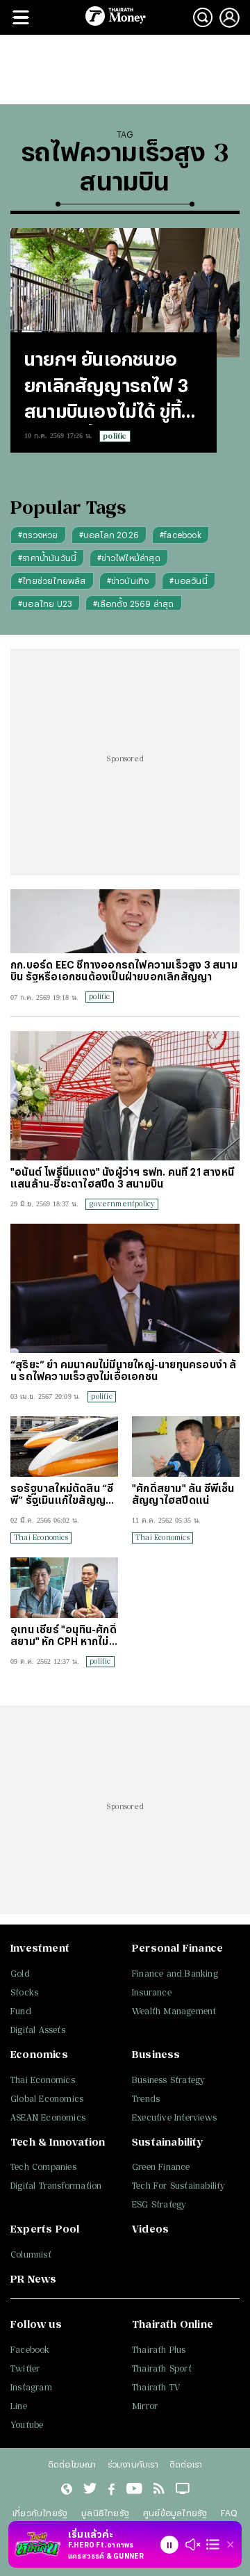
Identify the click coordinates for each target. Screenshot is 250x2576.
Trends (146, 2099)
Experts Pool (45, 2229)
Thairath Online (173, 2324)
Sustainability (167, 2142)
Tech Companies (43, 2167)
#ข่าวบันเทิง (128, 581)
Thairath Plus (159, 2350)
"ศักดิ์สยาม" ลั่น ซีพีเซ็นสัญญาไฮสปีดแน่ (183, 1494)
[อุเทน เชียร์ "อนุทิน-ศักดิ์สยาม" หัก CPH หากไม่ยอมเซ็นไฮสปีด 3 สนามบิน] (64, 1588)
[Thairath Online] (134, 2490)
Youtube (27, 2425)
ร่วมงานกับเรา (133, 2464)
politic (115, 436)
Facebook (30, 2350)
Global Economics (47, 2099)
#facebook (181, 535)
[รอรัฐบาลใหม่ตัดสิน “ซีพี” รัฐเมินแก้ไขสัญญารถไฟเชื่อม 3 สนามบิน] (64, 1447)
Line (19, 2406)
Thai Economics (41, 1537)
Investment (40, 1948)
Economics (39, 2054)
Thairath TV (156, 2387)
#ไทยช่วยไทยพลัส (52, 581)
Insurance (152, 1992)
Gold (20, 1974)
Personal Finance (177, 1948)
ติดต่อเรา (186, 2464)
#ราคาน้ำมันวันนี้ (47, 558)
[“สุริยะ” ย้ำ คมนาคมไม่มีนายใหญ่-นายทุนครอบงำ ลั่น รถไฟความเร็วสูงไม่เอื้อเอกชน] (125, 1288)
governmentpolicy (122, 1204)
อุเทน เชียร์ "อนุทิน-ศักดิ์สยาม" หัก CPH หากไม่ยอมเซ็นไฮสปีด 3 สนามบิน (64, 1635)
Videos (150, 2229)
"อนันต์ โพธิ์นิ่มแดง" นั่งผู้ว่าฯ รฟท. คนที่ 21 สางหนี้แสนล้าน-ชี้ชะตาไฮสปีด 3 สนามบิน (122, 1178)
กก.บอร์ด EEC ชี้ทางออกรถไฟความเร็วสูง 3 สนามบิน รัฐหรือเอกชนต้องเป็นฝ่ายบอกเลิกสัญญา (124, 971)
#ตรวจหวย (38, 535)
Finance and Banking (175, 1974)
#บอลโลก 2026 (109, 535)
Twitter (25, 2368)
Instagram (31, 2387)
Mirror (145, 2406)
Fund (21, 2011)
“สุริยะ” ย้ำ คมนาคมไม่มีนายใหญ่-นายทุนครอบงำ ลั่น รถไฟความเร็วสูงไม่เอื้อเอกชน (123, 1370)
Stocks (24, 1992)
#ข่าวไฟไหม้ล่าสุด (129, 558)
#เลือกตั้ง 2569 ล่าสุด (133, 604)
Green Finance (161, 2167)
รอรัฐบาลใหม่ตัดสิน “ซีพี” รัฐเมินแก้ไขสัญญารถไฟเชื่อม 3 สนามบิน (64, 1494)
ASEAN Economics (48, 2117)
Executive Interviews (174, 2117)
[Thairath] (111, 2490)
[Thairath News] (66, 2490)
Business (156, 2054)
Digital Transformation (56, 2186)
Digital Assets (38, 2030)
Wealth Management (174, 2011)
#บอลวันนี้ (188, 581)
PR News (33, 2279)
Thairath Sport (162, 2368)
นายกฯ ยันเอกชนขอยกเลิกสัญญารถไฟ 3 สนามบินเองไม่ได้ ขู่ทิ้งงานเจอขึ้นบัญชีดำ (108, 387)
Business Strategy (168, 2080)
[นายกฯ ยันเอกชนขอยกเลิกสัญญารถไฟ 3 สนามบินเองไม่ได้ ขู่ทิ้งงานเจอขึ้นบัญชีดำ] (125, 293)
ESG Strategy (159, 2204)
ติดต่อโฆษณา (72, 2464)
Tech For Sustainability (179, 2186)
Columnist (31, 2254)
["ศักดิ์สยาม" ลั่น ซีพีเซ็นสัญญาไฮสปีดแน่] (186, 1447)
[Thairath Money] (116, 17)
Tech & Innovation (58, 2142)
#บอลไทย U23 (45, 604)
